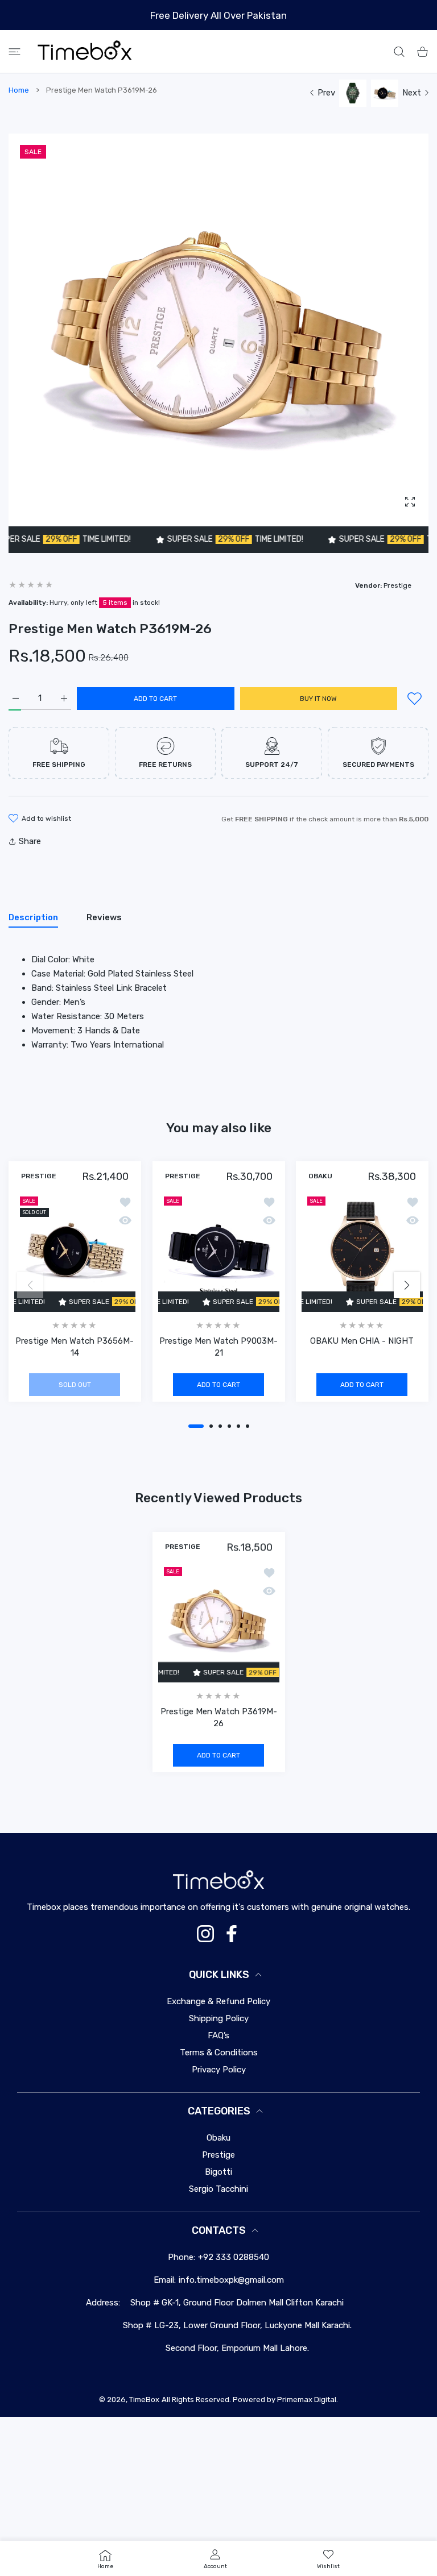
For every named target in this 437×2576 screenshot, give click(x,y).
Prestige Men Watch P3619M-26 (219, 1717)
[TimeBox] (85, 51)
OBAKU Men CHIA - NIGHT (362, 1341)
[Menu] (15, 51)
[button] (196, 1426)
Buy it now (318, 699)
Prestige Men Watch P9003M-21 (218, 1347)
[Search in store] (399, 51)
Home (19, 90)
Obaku (218, 2138)
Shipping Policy (219, 2018)
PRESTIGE (39, 1177)
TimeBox (144, 2400)
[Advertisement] (218, 2496)
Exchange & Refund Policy (218, 2001)
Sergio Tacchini (218, 2189)
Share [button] (30, 841)
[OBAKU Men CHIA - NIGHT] (362, 1251)
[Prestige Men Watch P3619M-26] (219, 1622)
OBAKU (320, 1177)
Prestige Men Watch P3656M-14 (75, 1347)
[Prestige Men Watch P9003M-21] (219, 1251)
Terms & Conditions (219, 2053)
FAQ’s (218, 2035)
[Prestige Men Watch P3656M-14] (75, 1251)
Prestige (218, 2155)
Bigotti (218, 2172)
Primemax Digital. (308, 2400)
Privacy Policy (219, 2070)
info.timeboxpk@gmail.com (231, 2280)
